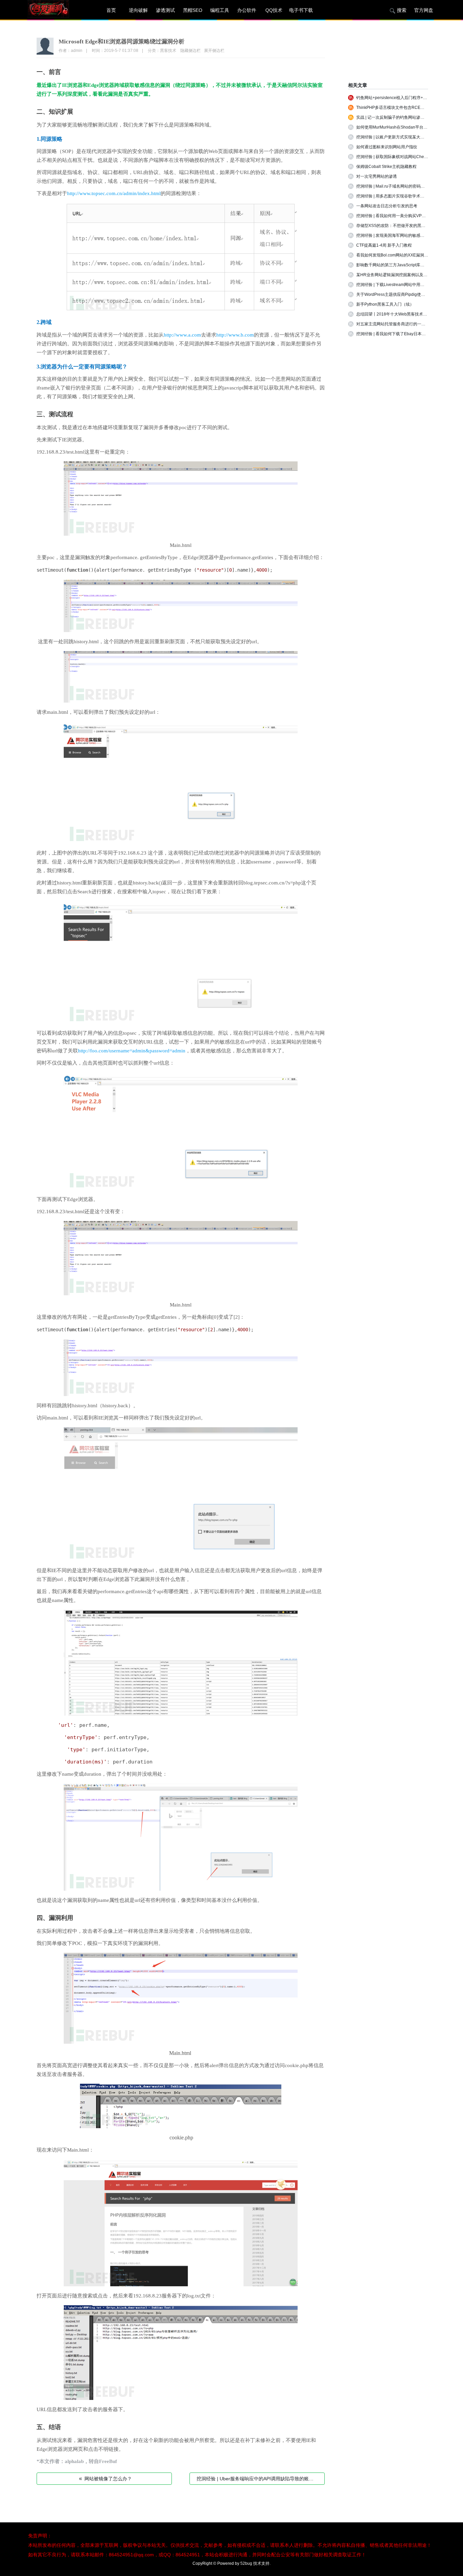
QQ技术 (274, 10)
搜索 (402, 10)
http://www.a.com (182, 335)
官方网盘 (424, 10)
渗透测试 (165, 10)
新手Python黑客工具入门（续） (385, 304)
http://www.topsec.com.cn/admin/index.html (114, 193)
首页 (111, 10)
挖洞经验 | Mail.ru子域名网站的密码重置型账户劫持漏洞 (407, 186)
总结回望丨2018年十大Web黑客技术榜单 (394, 314)
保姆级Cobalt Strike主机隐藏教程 (386, 167)
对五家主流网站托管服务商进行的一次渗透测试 (399, 324)
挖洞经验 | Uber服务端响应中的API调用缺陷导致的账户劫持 (261, 2478)
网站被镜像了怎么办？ (105, 2478)
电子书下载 (301, 10)
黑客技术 (168, 51)
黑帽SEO (193, 10)
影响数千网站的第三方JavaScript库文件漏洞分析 (400, 265)
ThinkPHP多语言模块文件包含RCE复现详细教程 (400, 108)
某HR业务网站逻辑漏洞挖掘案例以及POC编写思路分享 (406, 275)
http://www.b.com (235, 335)
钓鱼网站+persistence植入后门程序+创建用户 (398, 98)
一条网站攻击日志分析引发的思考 (387, 206)
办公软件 (247, 10)
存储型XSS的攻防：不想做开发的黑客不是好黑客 (401, 226)
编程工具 (220, 10)
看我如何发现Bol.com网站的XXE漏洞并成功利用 (400, 255)
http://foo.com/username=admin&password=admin (132, 1051)
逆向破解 (138, 10)
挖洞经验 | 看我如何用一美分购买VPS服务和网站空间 (405, 216)
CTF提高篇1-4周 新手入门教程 (384, 245)
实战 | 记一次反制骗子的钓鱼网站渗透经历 (394, 117)
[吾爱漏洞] (57, 10)
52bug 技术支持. (255, 2563)
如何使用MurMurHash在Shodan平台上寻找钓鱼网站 (404, 127)
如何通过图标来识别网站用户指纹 (387, 147)
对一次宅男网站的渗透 (377, 176)
